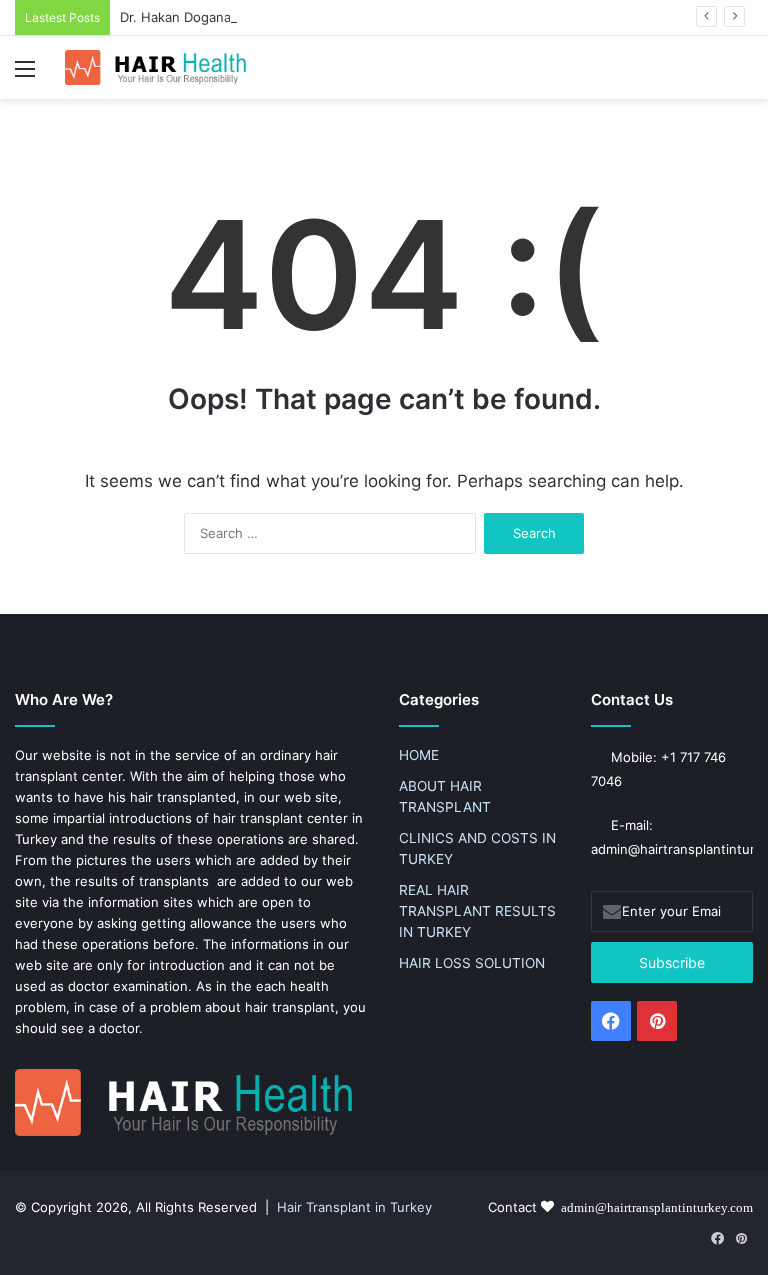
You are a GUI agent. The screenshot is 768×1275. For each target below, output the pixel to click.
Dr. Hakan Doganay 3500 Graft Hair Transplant (264, 17)
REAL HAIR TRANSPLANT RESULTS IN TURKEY (477, 911)
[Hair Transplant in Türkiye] (160, 67)
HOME (419, 755)
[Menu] (25, 75)
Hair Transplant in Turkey (354, 1207)
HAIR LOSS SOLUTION (472, 963)
